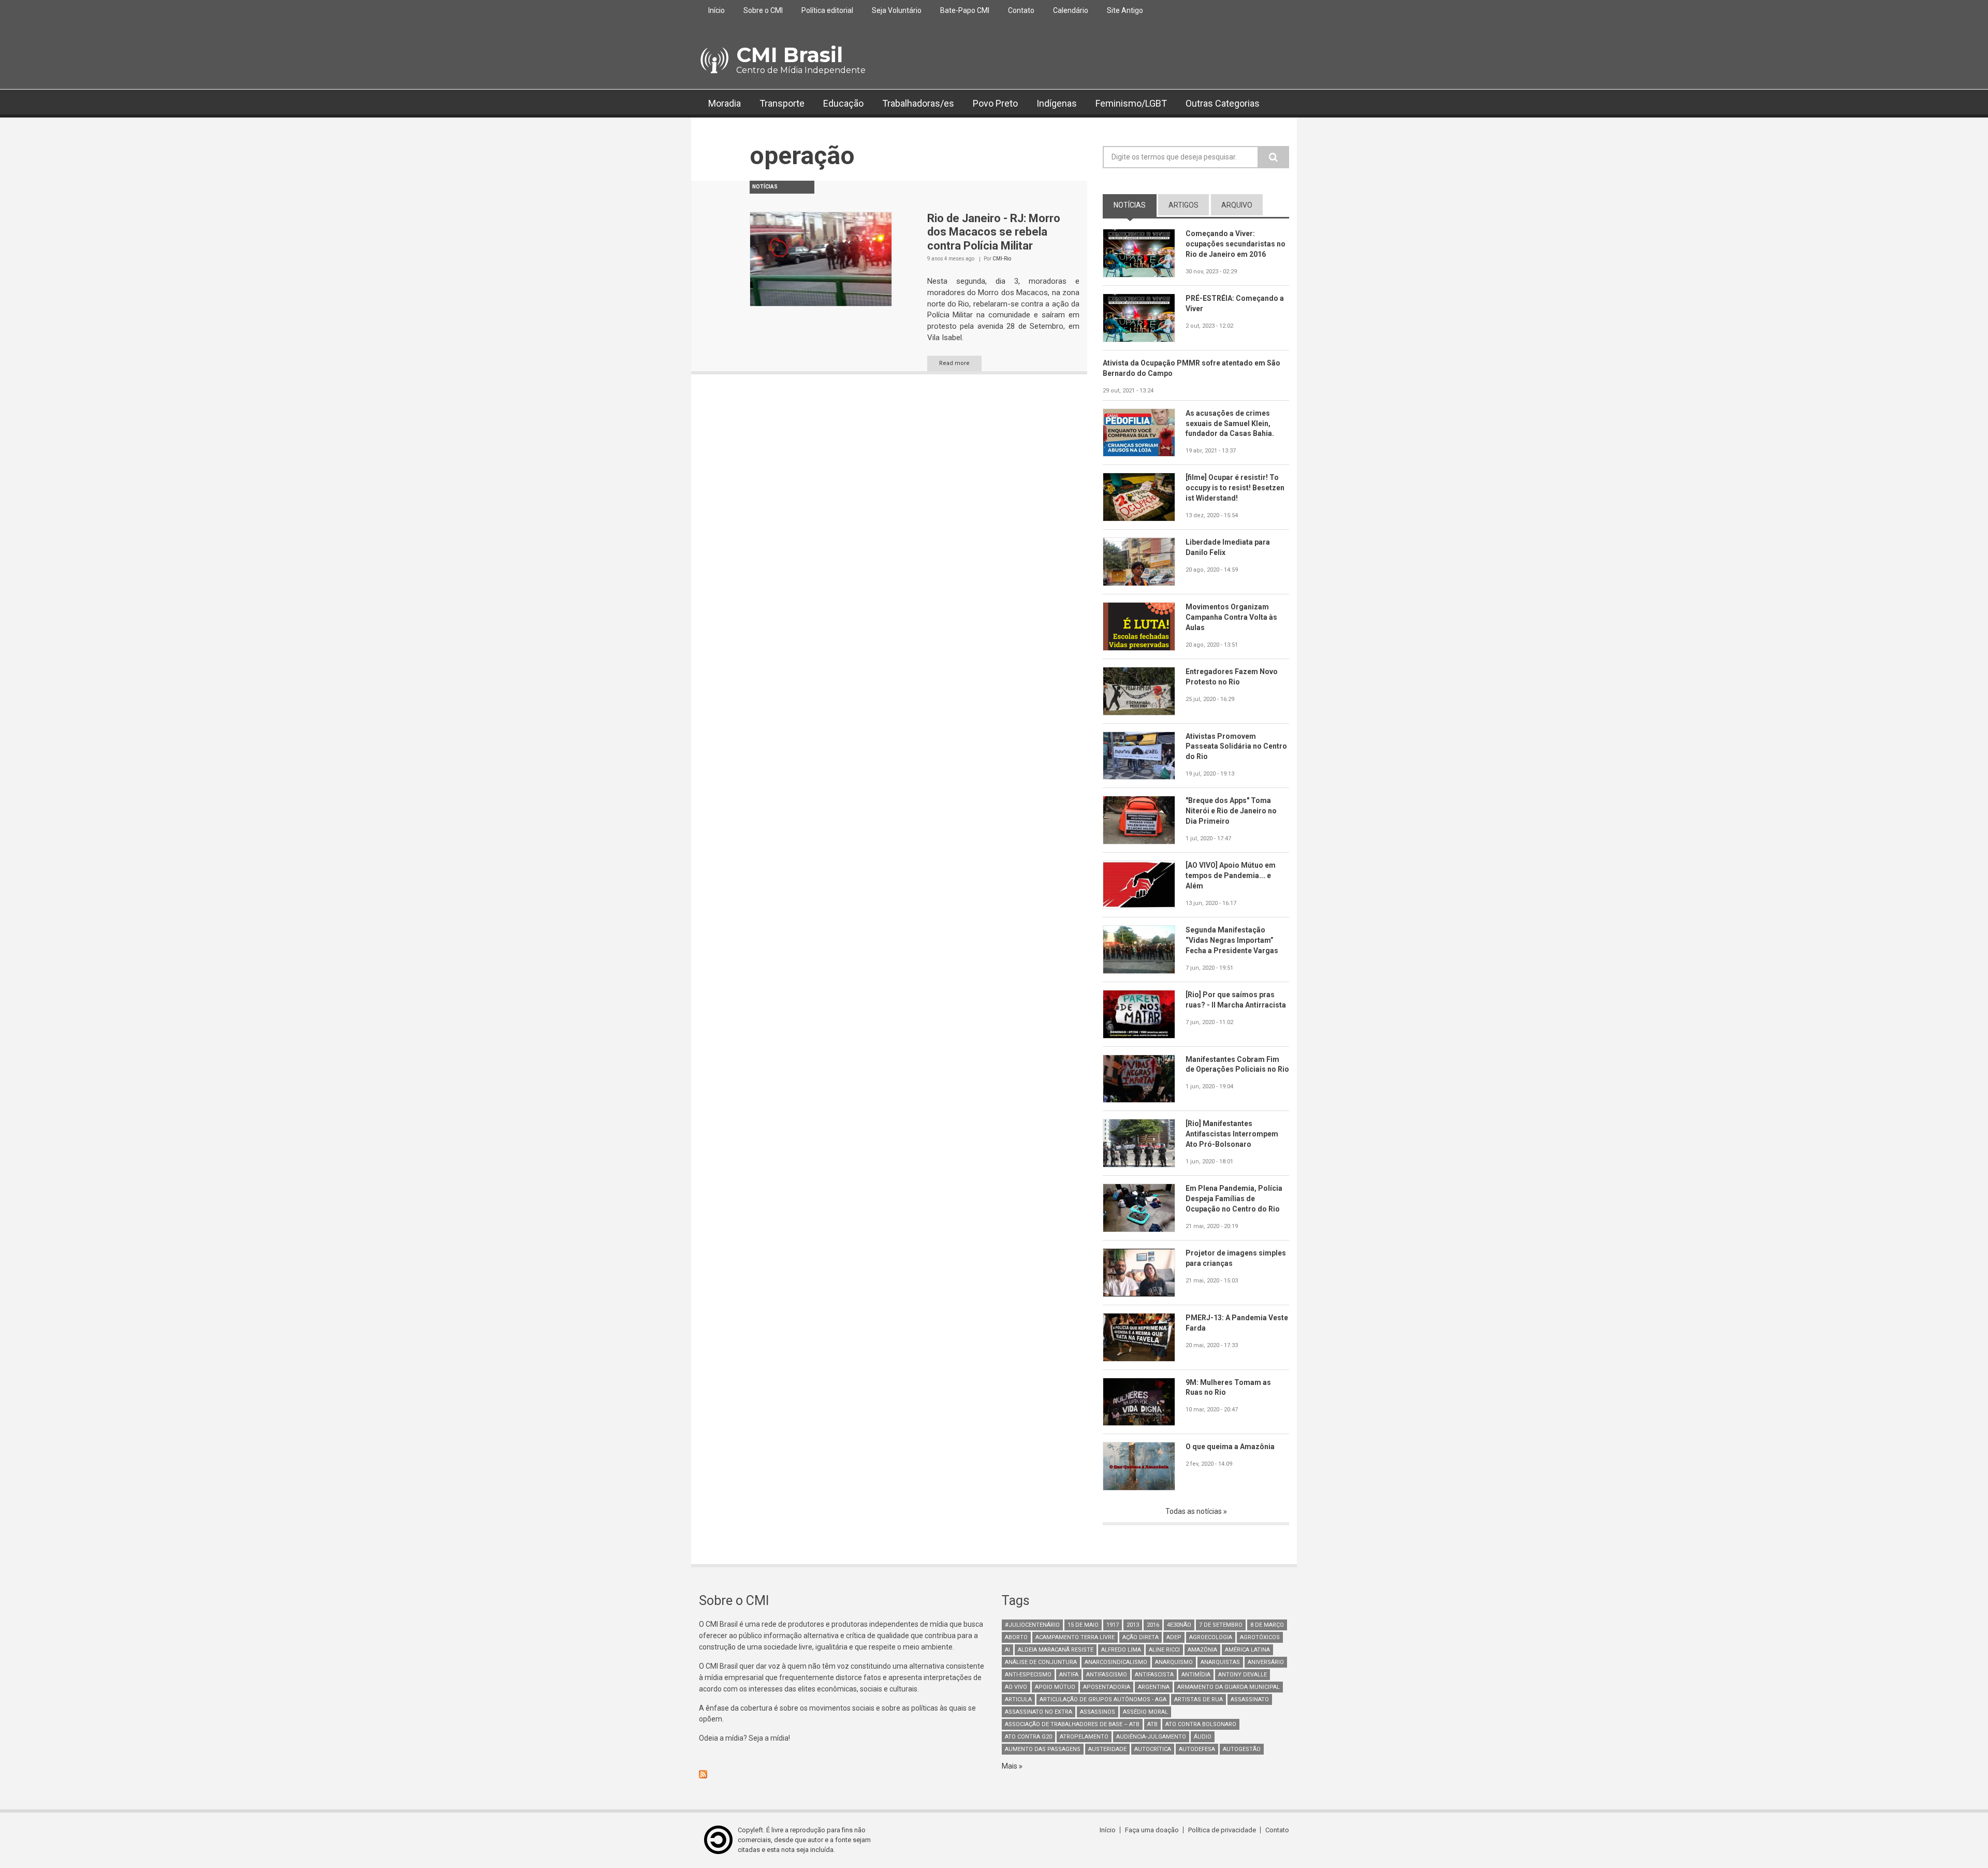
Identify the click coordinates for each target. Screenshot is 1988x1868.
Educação (843, 103)
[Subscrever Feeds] (843, 1774)
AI (1007, 1650)
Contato (1021, 10)
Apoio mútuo (1055, 1687)
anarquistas (1220, 1662)
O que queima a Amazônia (1230, 1447)
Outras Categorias (1223, 103)
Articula (1018, 1699)
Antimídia (1196, 1675)
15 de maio (1083, 1625)
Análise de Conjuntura (1041, 1662)
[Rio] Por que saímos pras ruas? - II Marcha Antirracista (1236, 1000)
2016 (1153, 1625)
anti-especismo (1028, 1675)
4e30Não (1179, 1625)
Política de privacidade (1222, 1830)
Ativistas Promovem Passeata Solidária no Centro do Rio (1236, 747)
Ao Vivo (1016, 1687)
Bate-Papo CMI (965, 10)
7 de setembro (1221, 1625)
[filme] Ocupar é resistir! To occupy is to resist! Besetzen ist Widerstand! (1235, 488)
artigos (1183, 205)
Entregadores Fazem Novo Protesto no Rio (1232, 677)
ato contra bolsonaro (1201, 1724)
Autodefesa (1197, 1749)
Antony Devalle (1242, 1675)
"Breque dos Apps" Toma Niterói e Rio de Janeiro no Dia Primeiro (1231, 811)
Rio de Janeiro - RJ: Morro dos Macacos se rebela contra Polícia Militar (994, 232)
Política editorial (827, 10)
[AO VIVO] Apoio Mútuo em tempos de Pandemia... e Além (1231, 875)
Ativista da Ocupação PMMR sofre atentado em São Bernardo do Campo (1192, 368)
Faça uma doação (1152, 1830)
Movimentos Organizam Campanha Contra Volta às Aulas (1231, 617)
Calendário (1071, 10)
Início (717, 10)
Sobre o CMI (763, 10)
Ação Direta (1141, 1637)
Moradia (725, 103)
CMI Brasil (790, 55)
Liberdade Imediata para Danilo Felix (1228, 547)
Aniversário (1266, 1662)
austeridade (1107, 1749)
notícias (1135, 205)
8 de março (1267, 1625)
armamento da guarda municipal (1229, 1687)
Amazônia (1202, 1650)
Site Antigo (1125, 10)
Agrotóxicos (1260, 1637)
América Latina (1247, 1650)
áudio (1203, 1737)
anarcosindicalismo (1116, 1662)
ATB (1152, 1724)
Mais (1010, 1766)
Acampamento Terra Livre (1075, 1637)
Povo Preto (995, 103)
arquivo (1237, 205)
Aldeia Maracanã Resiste (1056, 1650)
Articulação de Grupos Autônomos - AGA (1103, 1699)
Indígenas (1057, 103)
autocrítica (1153, 1749)
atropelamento (1084, 1737)
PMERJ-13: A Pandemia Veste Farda (1237, 1323)
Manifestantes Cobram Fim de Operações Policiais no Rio (1237, 1064)
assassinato (1250, 1699)
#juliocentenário (1032, 1625)
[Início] (714, 61)
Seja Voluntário (897, 10)
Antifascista (1154, 1675)
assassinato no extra (1039, 1712)
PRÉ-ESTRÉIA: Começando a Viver (1235, 303)
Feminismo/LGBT (1131, 103)
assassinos (1098, 1712)
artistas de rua (1198, 1699)
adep (1174, 1637)
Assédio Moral (1145, 1712)
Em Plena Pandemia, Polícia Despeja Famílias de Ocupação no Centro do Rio (1234, 1199)
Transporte (782, 103)
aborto (1016, 1637)
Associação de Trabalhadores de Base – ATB (1072, 1724)
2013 (1133, 1625)
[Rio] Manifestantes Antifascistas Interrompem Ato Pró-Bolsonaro (1232, 1134)
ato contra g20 (1028, 1737)
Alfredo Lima (1121, 1650)
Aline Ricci (1164, 1650)
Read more (954, 363)
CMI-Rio (1002, 259)
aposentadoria (1107, 1687)
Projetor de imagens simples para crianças (1236, 1258)
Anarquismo (1174, 1662)
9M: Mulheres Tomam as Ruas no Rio (1228, 1388)
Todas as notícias (1194, 1511)
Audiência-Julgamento (1151, 1737)
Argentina (1154, 1687)
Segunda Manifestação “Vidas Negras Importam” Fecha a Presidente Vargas (1232, 940)
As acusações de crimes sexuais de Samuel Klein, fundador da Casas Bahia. (1230, 424)
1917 (1113, 1625)
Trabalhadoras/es (918, 103)
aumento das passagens (1043, 1749)
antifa (1069, 1675)
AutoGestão (1242, 1749)
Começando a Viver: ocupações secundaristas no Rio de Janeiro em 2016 (1236, 244)
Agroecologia (1211, 1637)
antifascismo (1107, 1675)
